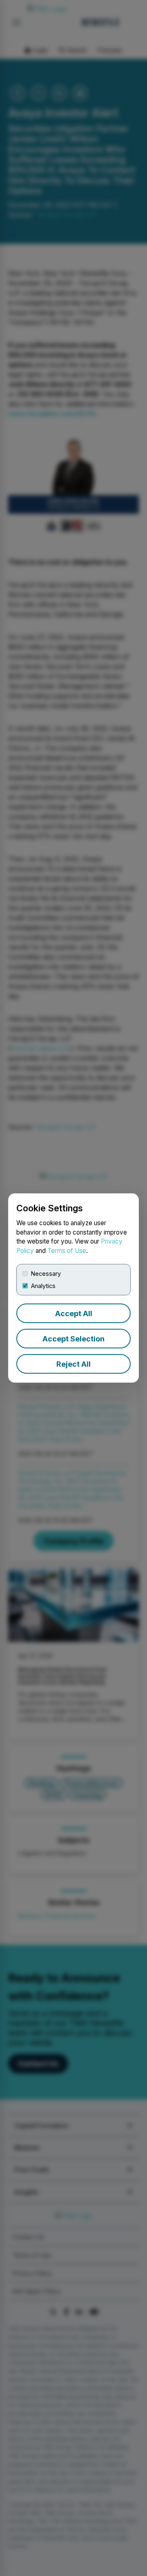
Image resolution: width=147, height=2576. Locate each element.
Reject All (73, 1364)
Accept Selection (73, 1339)
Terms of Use (67, 1251)
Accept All (74, 1313)
